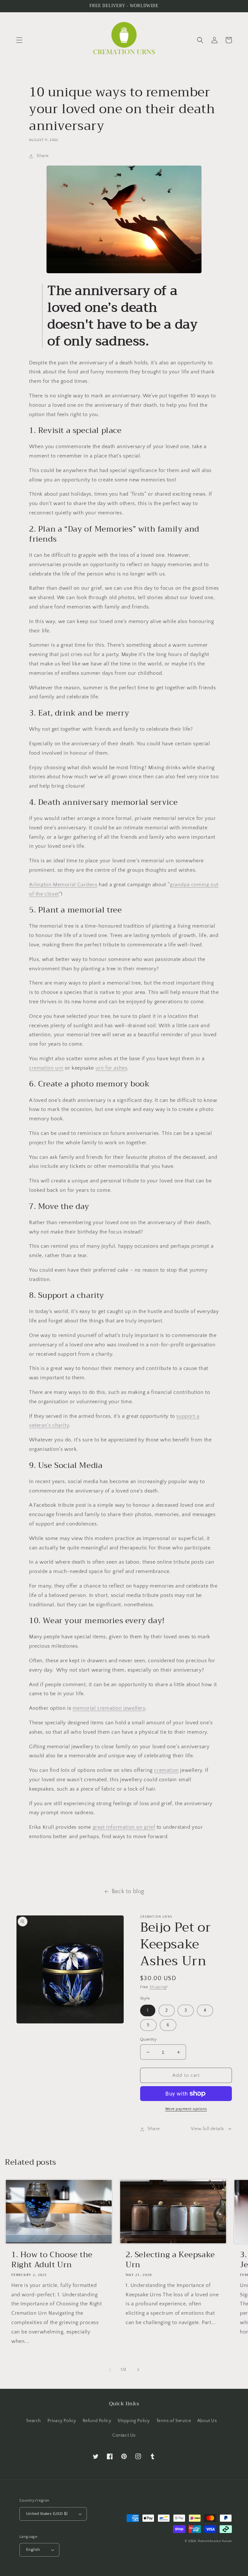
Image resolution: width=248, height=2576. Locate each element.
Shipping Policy (134, 2421)
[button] (19, 40)
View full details (207, 2129)
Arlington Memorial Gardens (63, 885)
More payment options (186, 2109)
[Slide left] (110, 2370)
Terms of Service (174, 2421)
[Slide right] (138, 2370)
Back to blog (128, 1892)
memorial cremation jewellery (109, 1708)
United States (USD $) (47, 2514)
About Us (207, 2421)
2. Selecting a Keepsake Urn (170, 2260)
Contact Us (124, 2435)
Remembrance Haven (215, 2541)
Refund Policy (97, 2421)
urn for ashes (112, 1068)
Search (34, 2421)
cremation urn (46, 1068)
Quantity (148, 2039)
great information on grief (124, 1827)
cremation (166, 1770)
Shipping (158, 1987)
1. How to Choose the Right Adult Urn (52, 2260)
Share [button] (43, 156)
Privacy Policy (62, 2421)
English (33, 2549)
